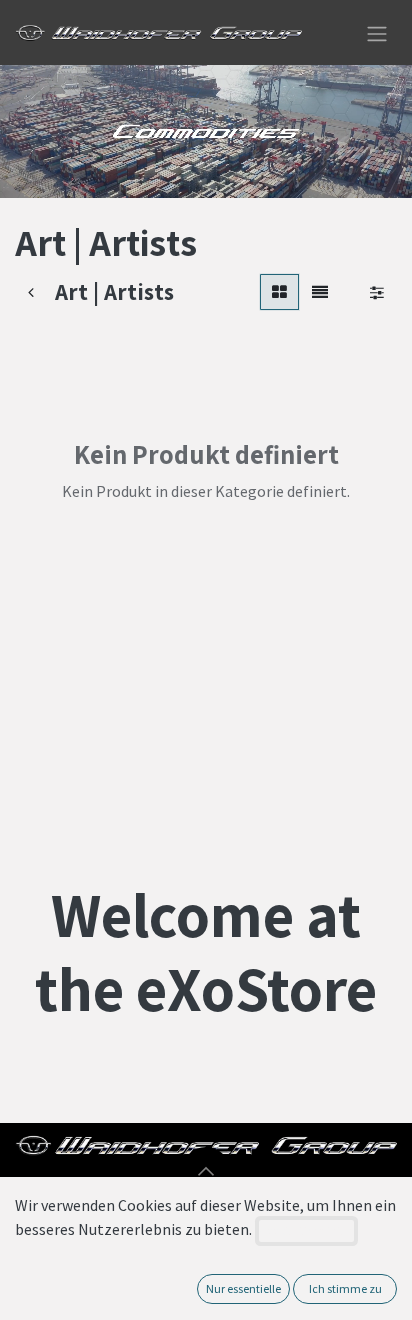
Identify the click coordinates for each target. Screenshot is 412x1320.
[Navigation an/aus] (377, 32)
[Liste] (320, 292)
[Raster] (279, 292)
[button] (206, 1171)
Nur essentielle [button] (243, 1288)
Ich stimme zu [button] (345, 1288)
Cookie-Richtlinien (306, 1230)
